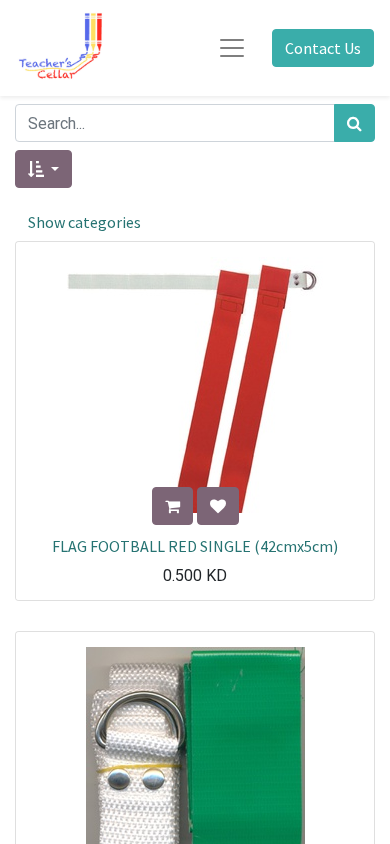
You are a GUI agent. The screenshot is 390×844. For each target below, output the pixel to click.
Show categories (84, 222)
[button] (43, 169)
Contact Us (323, 48)
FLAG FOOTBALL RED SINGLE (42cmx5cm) (195, 546)
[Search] (354, 123)
